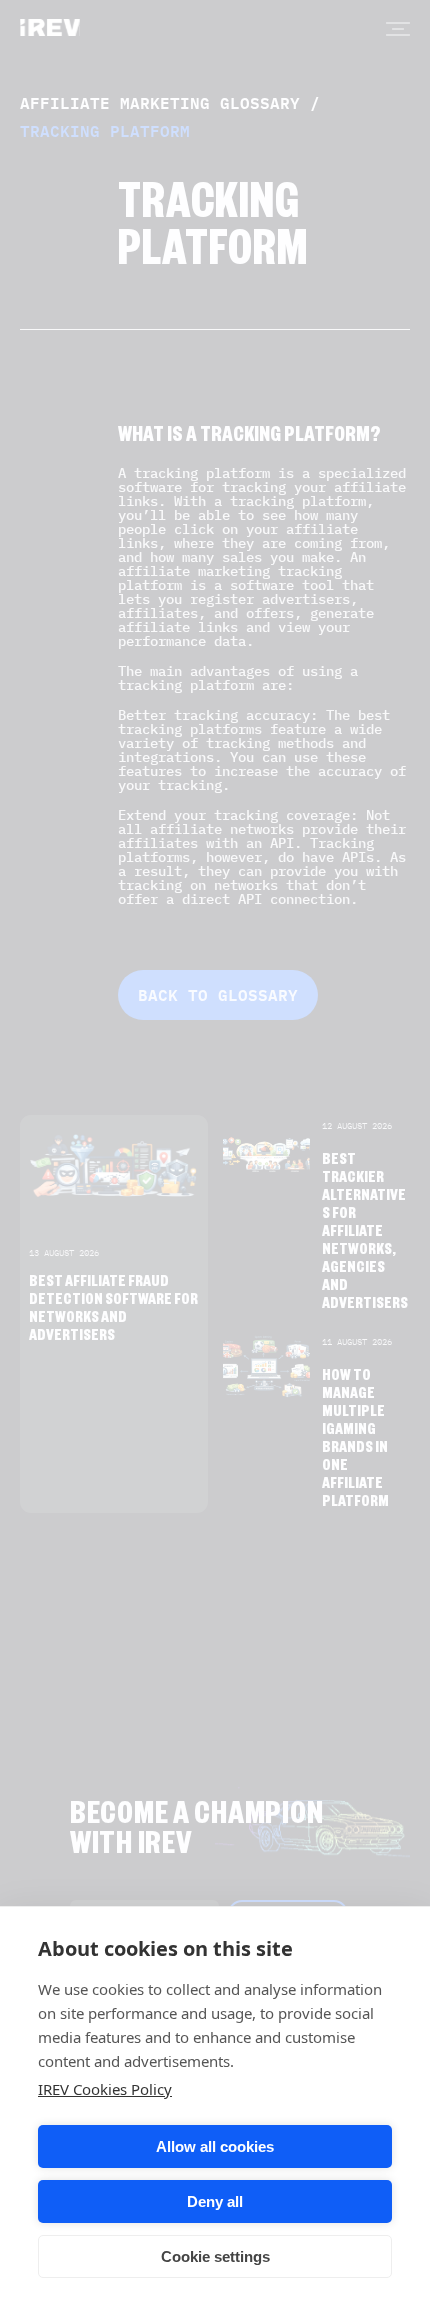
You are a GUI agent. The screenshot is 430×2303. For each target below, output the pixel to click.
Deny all (215, 2201)
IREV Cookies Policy (105, 2089)
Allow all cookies (215, 2146)
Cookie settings (215, 2256)
